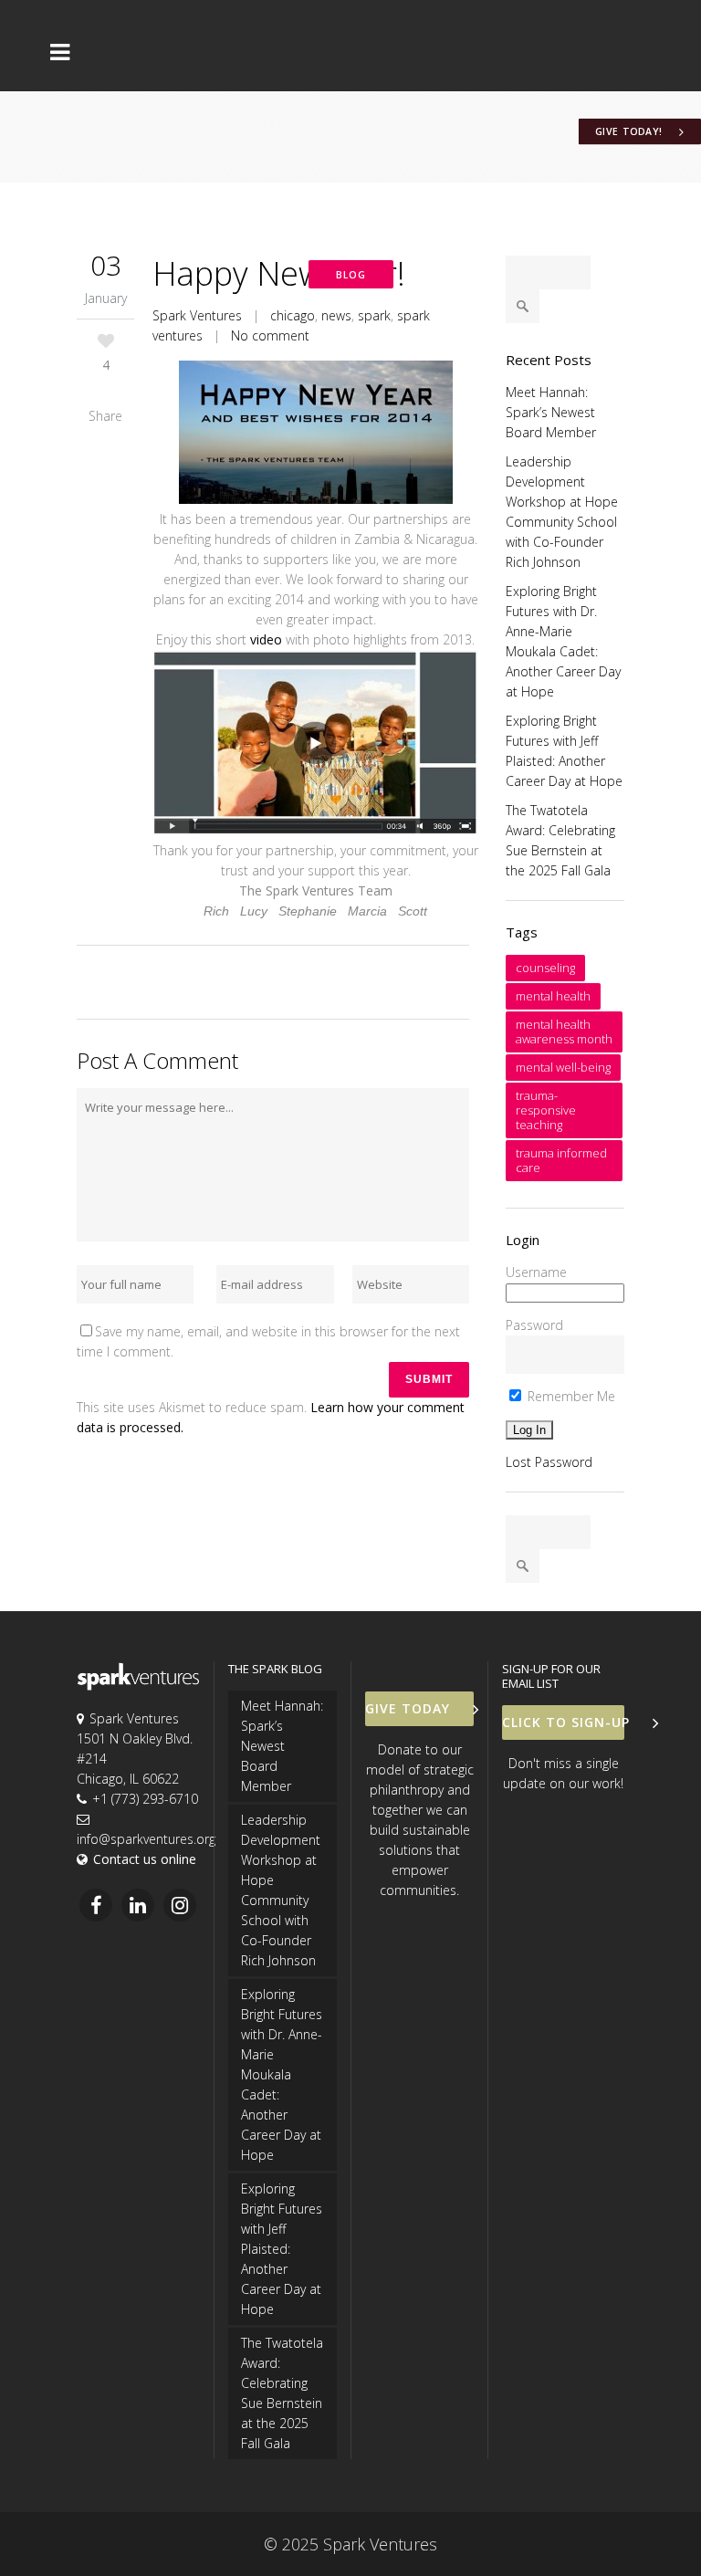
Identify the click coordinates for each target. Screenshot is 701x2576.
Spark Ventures (197, 315)
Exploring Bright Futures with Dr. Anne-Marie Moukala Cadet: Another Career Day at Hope (282, 2074)
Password (534, 1325)
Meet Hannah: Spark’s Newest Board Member (551, 412)
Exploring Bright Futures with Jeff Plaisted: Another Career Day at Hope (282, 2249)
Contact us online (145, 1859)
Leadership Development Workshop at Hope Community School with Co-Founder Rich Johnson (281, 1890)
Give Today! (629, 131)
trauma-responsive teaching (546, 1110)
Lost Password (549, 1462)
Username (536, 1272)
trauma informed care (561, 1160)
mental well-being (563, 1067)
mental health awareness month (564, 1031)
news (336, 315)
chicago (293, 315)
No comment (270, 335)
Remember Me (570, 1396)
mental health (553, 996)
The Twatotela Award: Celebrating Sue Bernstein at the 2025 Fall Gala (282, 2393)
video (266, 639)
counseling (545, 968)
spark (374, 315)
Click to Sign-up (563, 1722)
